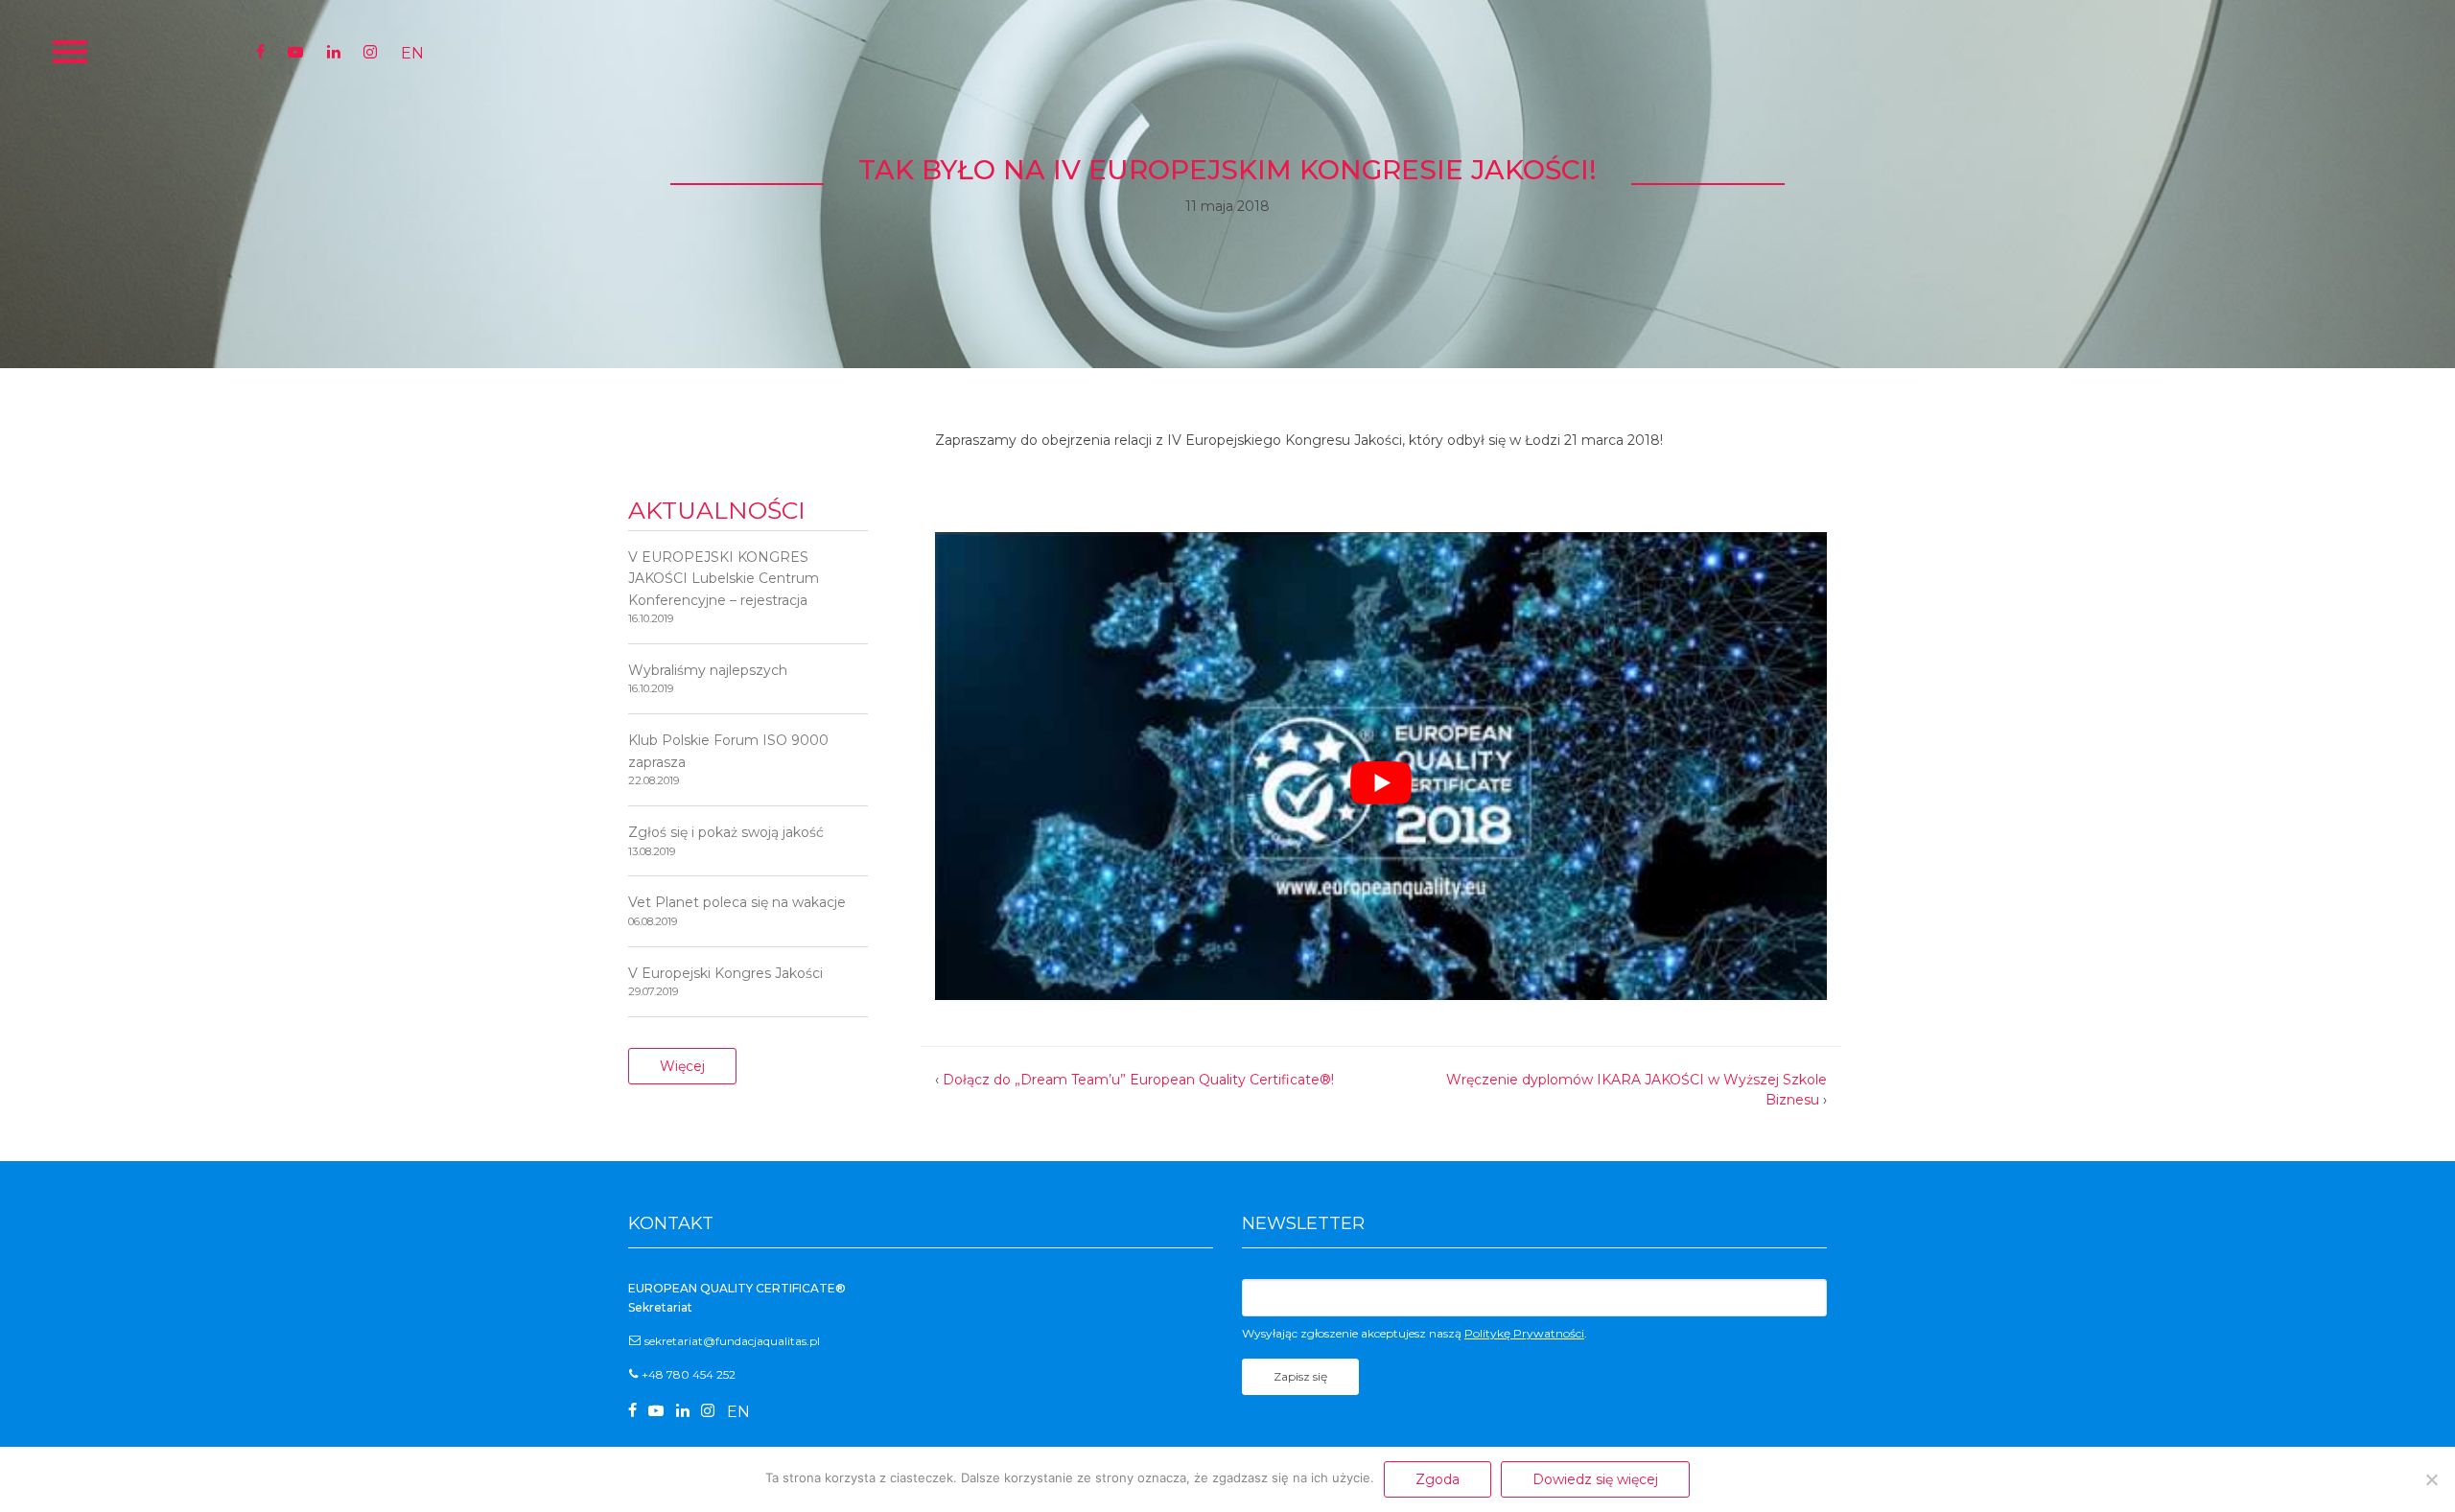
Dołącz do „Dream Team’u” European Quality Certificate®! (1138, 1080)
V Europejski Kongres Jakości (725, 981)
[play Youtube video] (1381, 783)
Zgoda (1438, 1479)
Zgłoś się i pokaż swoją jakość (726, 840)
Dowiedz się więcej (1595, 1479)
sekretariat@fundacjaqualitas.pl (732, 1341)
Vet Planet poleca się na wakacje (737, 910)
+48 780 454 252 (689, 1374)
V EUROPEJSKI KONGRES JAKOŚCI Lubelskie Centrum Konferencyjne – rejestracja (724, 587)
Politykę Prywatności (1524, 1333)
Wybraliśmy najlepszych (708, 678)
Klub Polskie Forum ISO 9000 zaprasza (728, 759)
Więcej (682, 1066)
